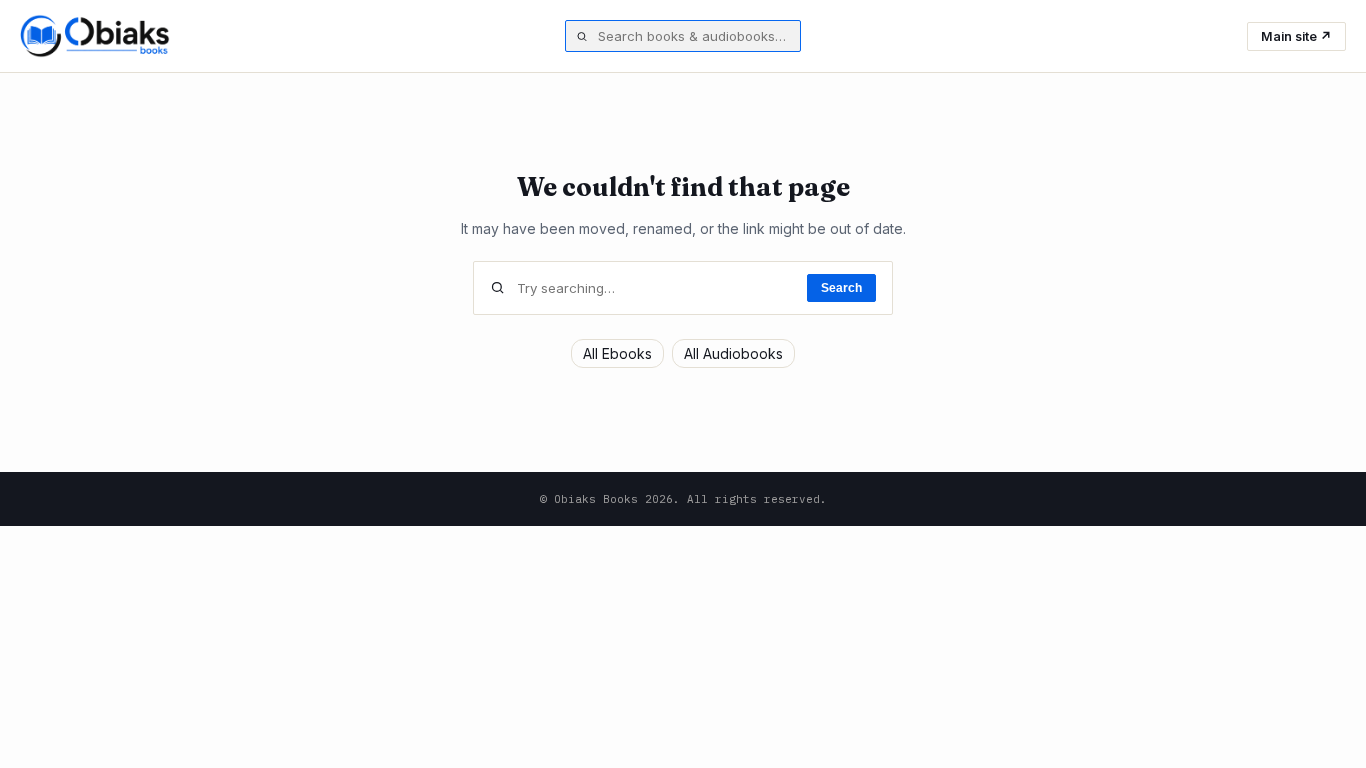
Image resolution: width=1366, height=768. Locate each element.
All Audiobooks (733, 353)
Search (841, 288)
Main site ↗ (1296, 36)
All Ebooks (617, 353)
